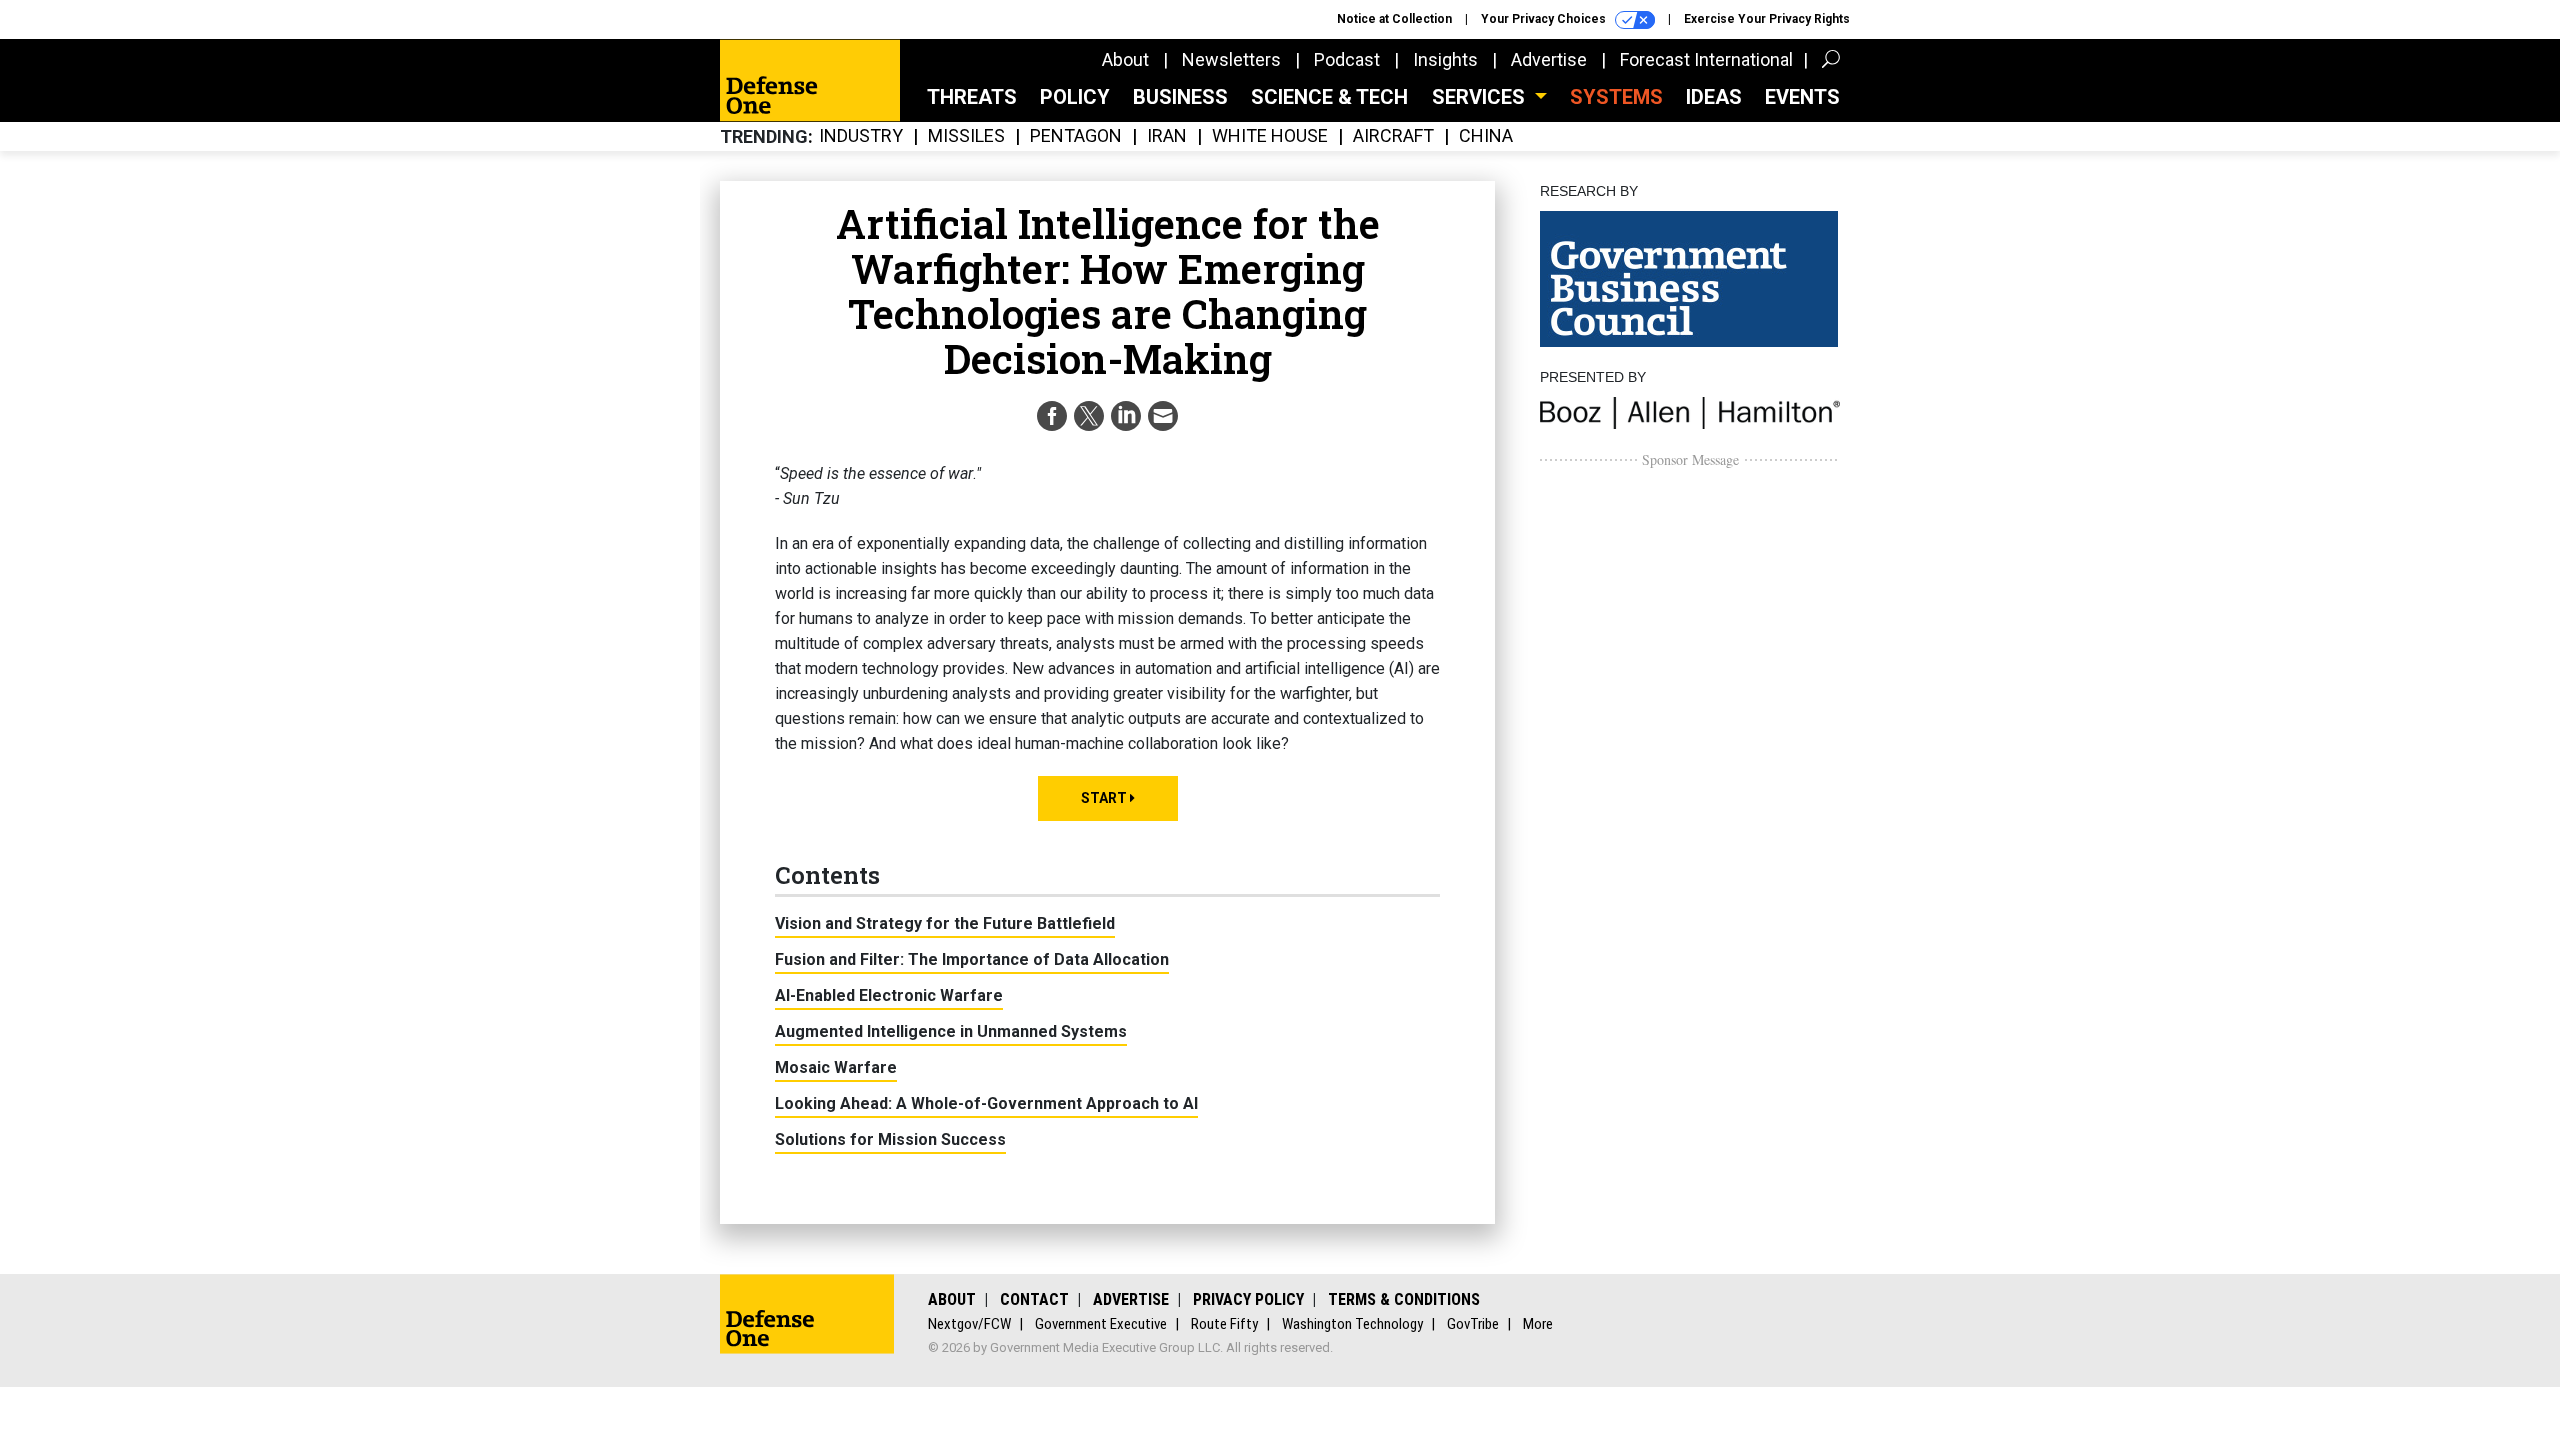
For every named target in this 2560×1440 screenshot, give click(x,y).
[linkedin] (1126, 416)
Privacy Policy (1248, 1299)
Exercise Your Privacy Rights (1767, 19)
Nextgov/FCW (969, 1324)
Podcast (1347, 59)
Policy (1075, 97)
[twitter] (1089, 416)
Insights (1445, 59)
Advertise (1549, 59)
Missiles (966, 136)
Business (1180, 97)
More (1538, 1324)
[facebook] (1052, 416)
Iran (1167, 136)
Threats (972, 97)
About (1125, 59)
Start (1105, 798)
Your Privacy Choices (1545, 19)
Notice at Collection (1394, 19)
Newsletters (1231, 59)
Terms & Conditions (1404, 1299)
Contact (1034, 1299)
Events (1802, 97)
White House (1270, 136)
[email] (1163, 416)
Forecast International (1706, 59)
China (1486, 136)
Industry (861, 136)
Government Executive (1101, 1324)
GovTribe (1473, 1324)
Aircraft (1393, 136)
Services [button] (1481, 97)
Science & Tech (1329, 97)
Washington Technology (1352, 1324)
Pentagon (1076, 136)
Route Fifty (1224, 1324)
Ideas (1714, 97)
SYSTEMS (1616, 97)
